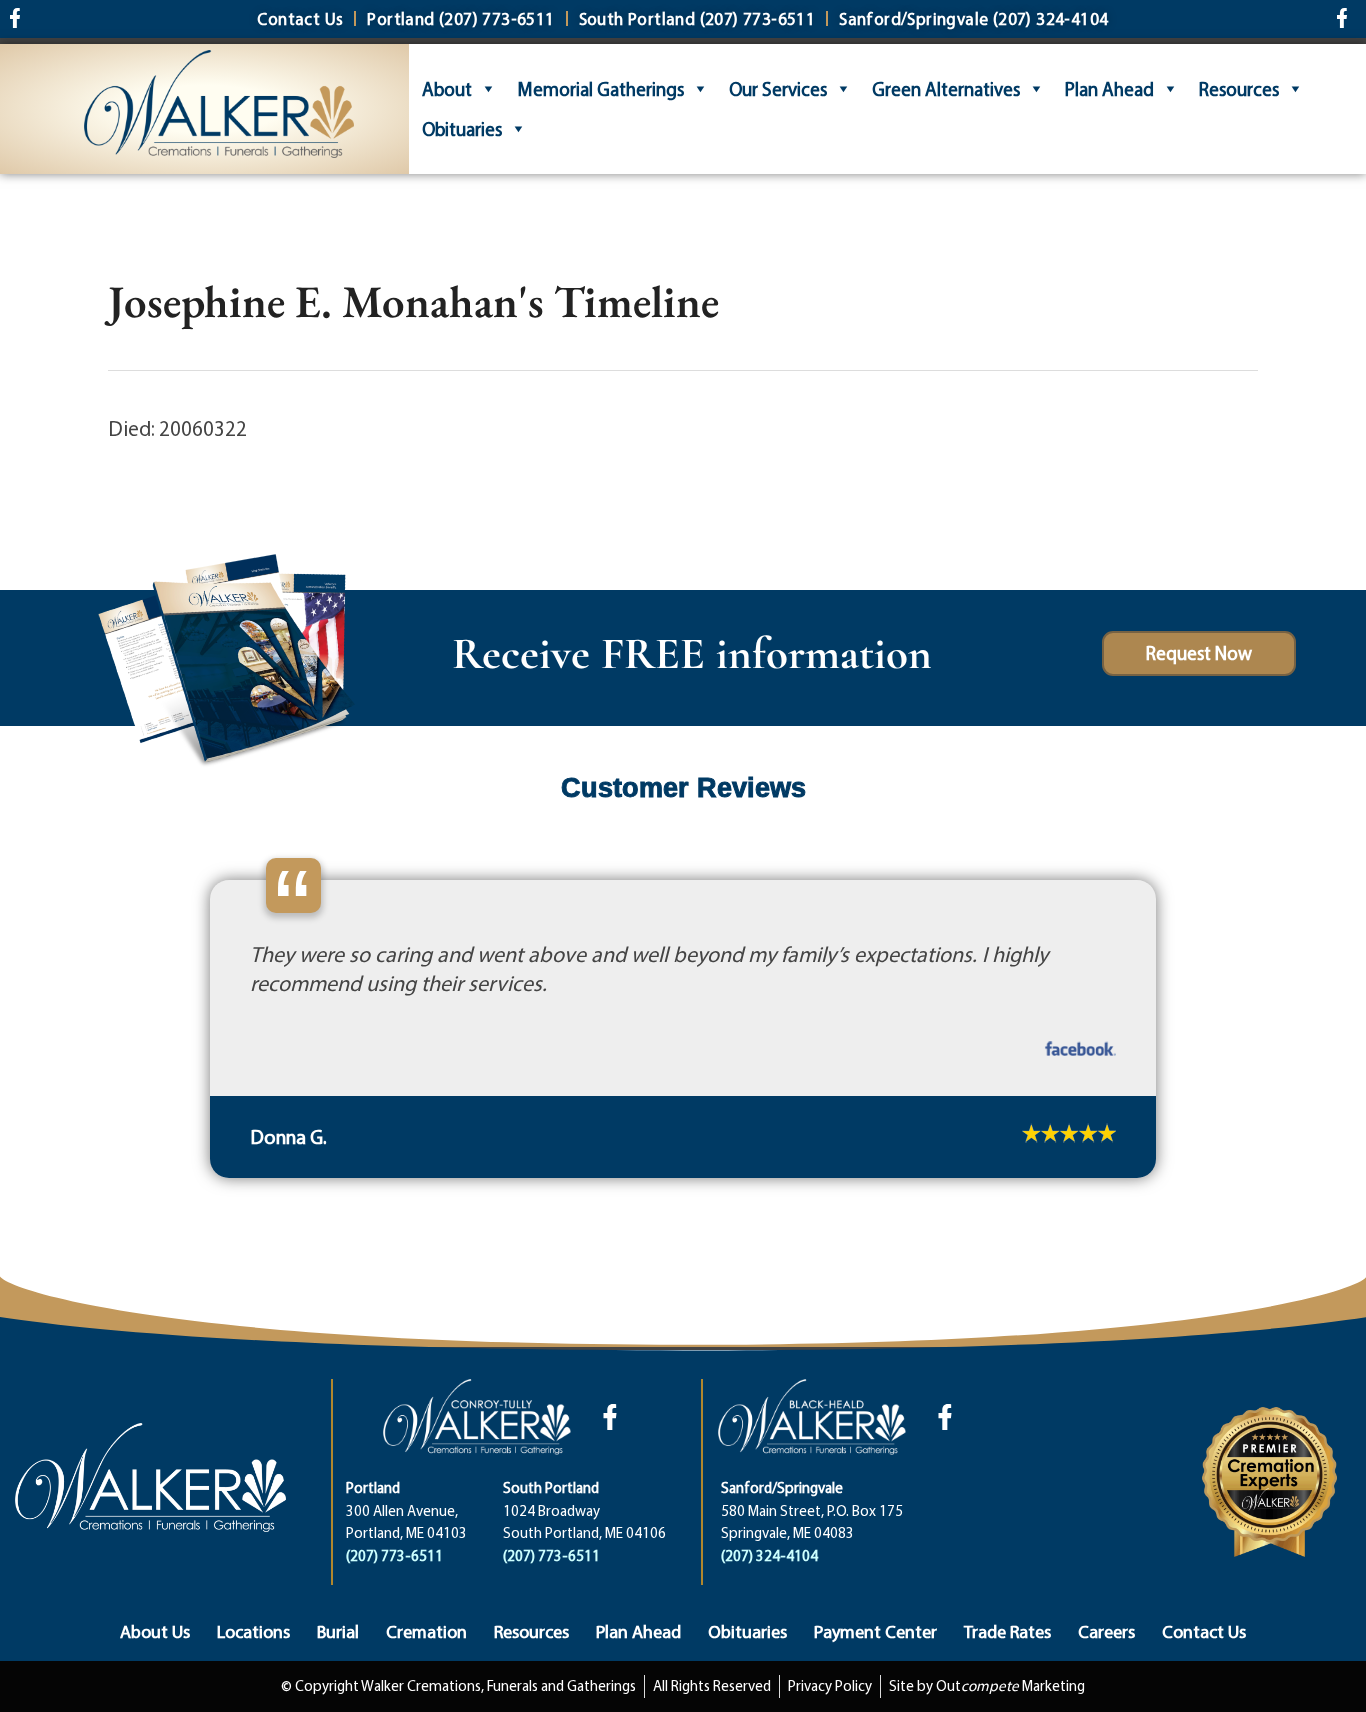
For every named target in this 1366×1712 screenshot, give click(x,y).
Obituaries (462, 129)
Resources (1239, 89)
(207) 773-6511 (394, 1621)
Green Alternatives (946, 89)
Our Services (778, 89)
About (447, 89)
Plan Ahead (1109, 89)
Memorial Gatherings (600, 89)
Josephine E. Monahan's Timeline (413, 301)
